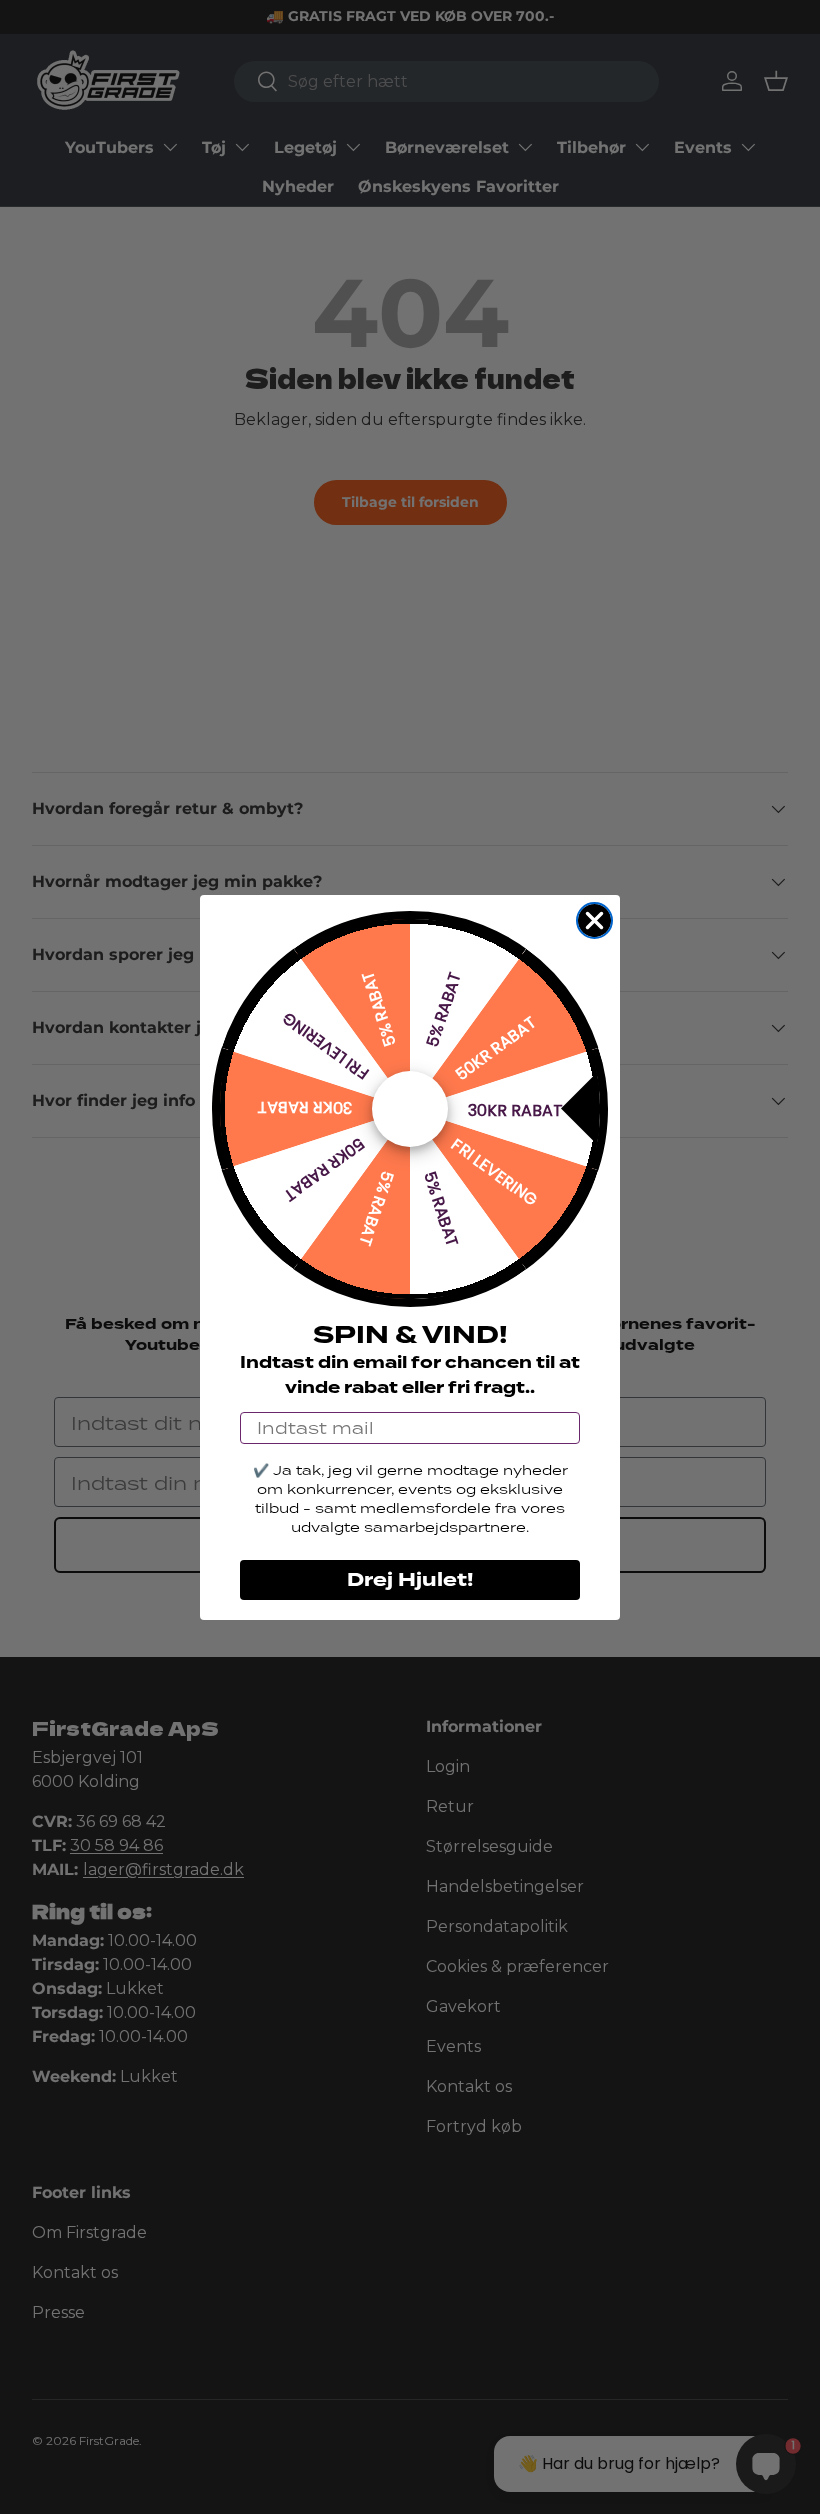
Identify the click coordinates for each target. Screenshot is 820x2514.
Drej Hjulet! (410, 1580)
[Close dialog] (594, 920)
